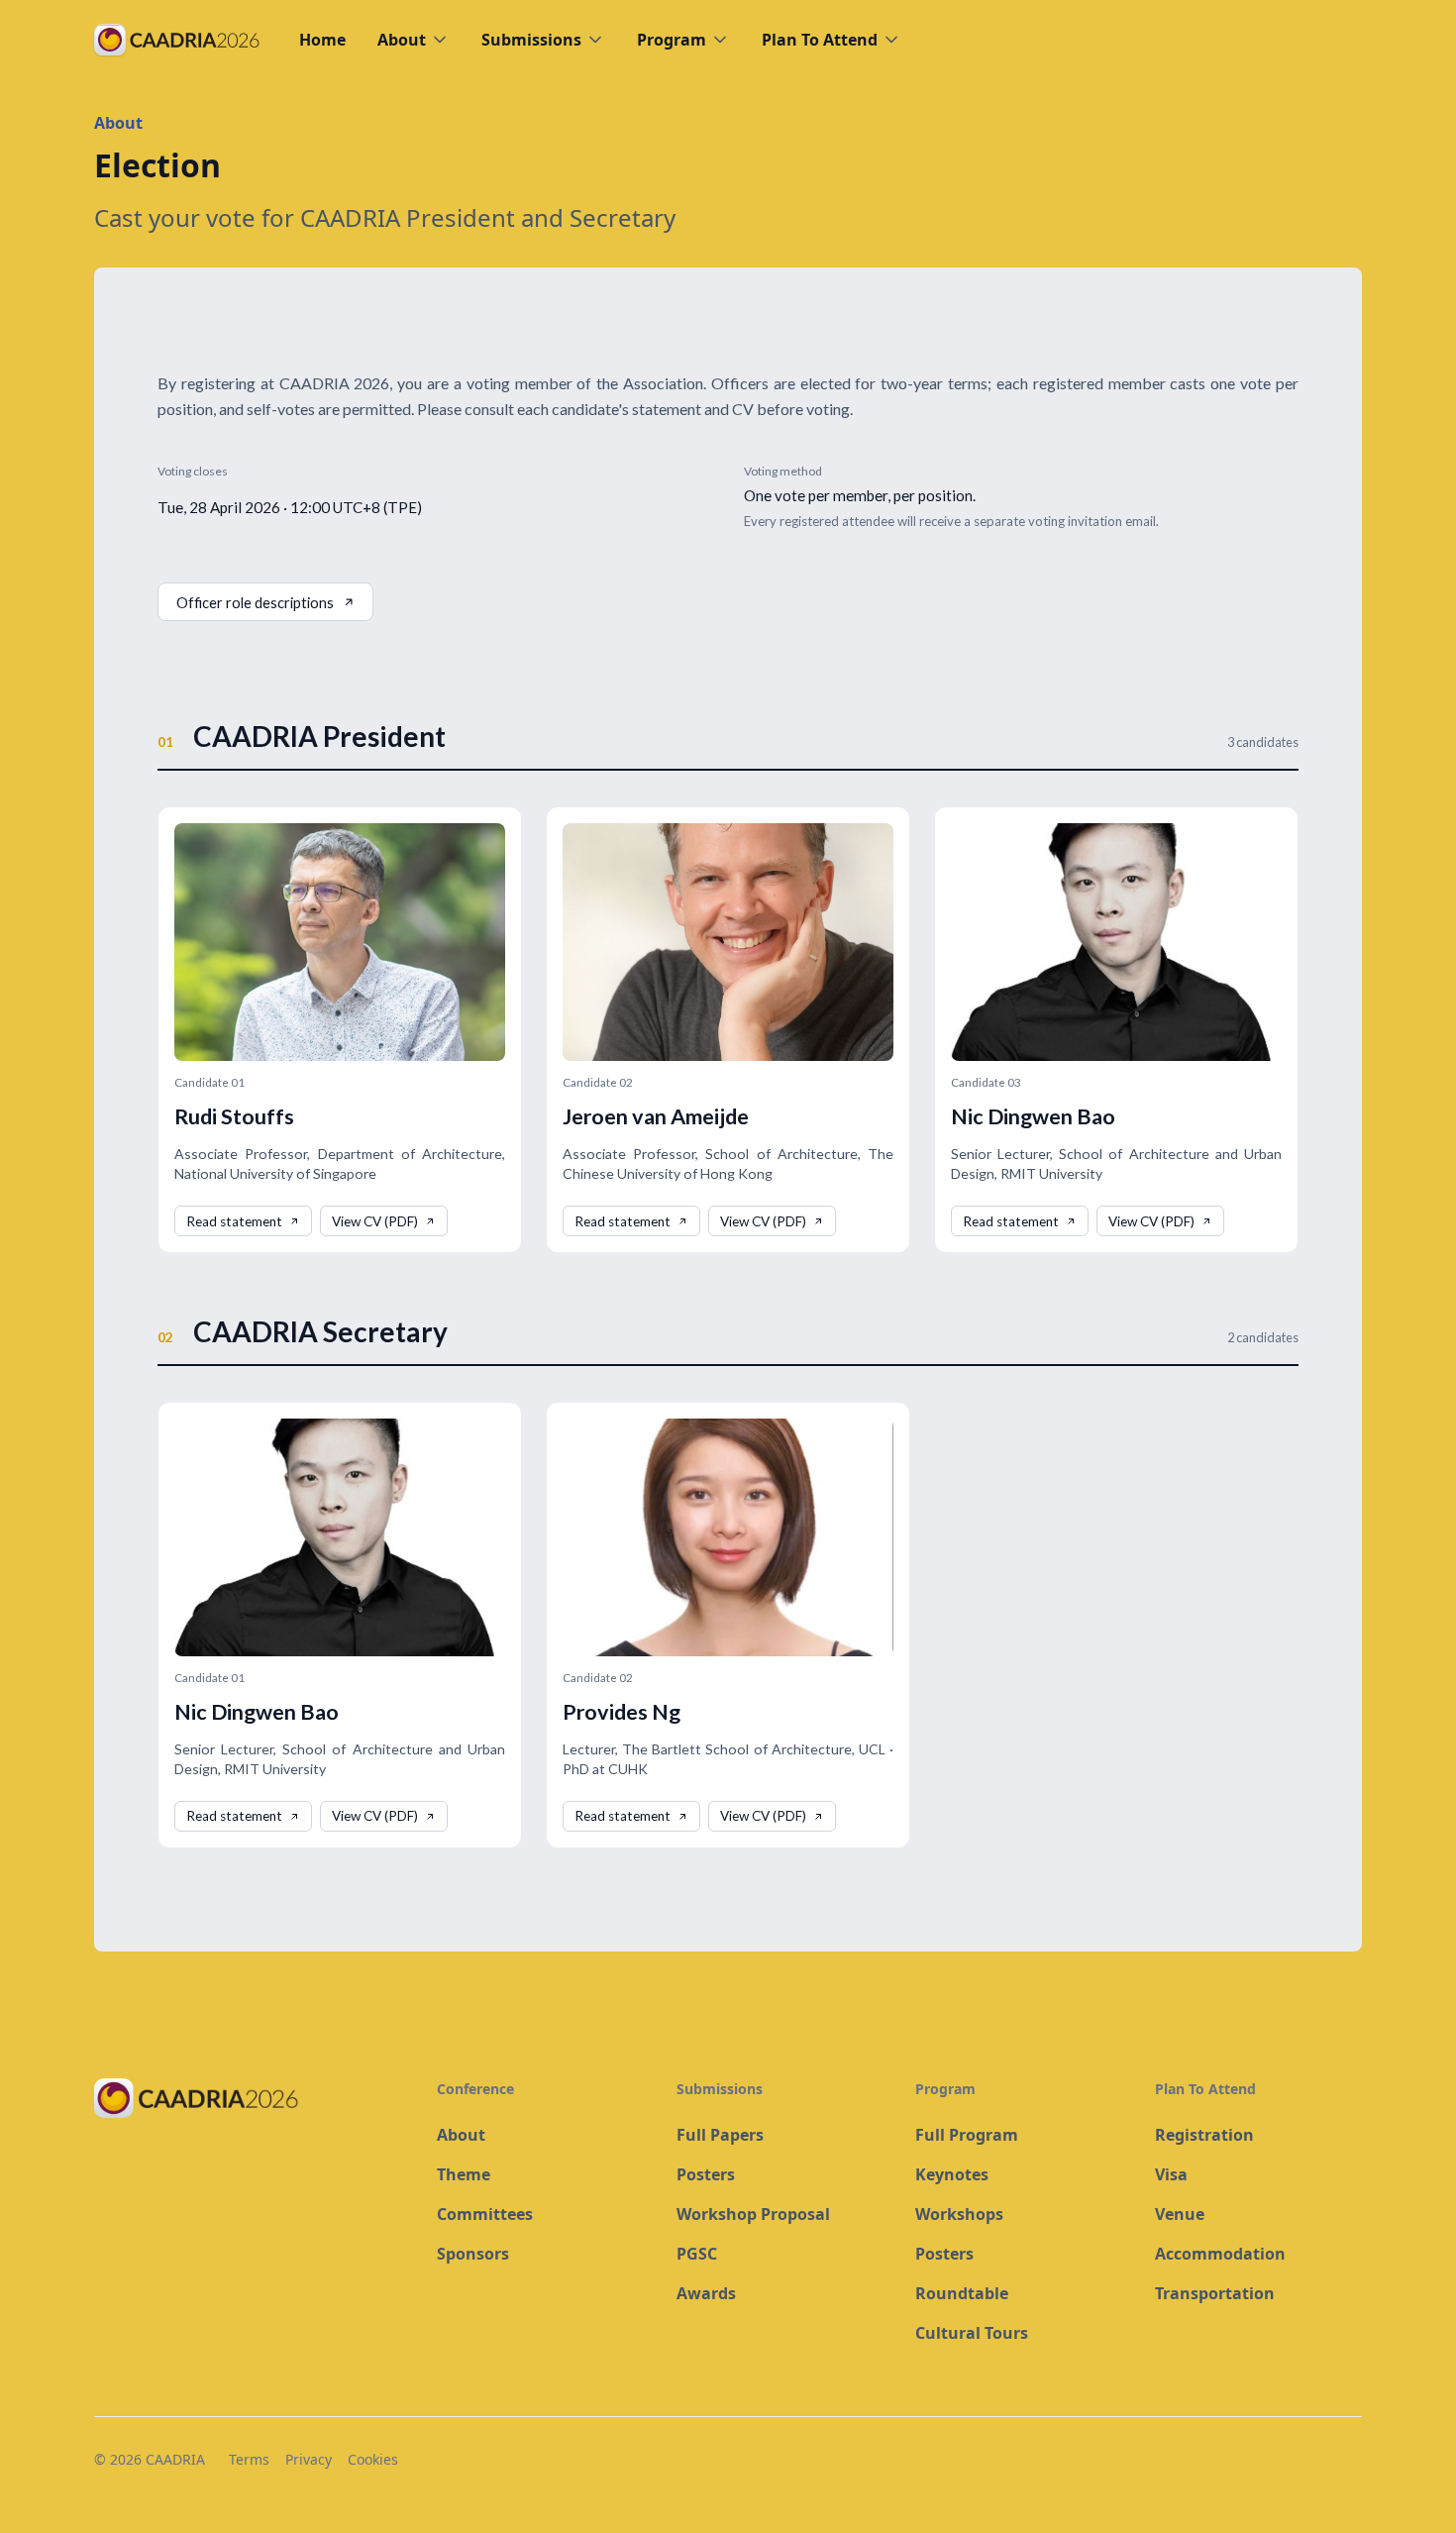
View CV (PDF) (375, 1221)
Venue (1180, 2214)
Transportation (1215, 2293)
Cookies (373, 2459)
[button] (414, 40)
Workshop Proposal (753, 2214)
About (461, 2135)
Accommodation (1220, 2254)
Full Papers (720, 2135)
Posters (706, 2174)
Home (322, 40)
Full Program (967, 2135)
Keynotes (952, 2174)
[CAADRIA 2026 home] (250, 2098)
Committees (485, 2214)
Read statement (234, 1221)
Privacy (309, 2459)
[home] (177, 40)
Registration (1204, 2135)
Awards (706, 2293)
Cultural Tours (972, 2333)
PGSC (697, 2254)
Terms (249, 2459)
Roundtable (962, 2293)
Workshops (959, 2214)
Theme (464, 2174)
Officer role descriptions (255, 602)
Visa (1171, 2174)
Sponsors (473, 2254)
